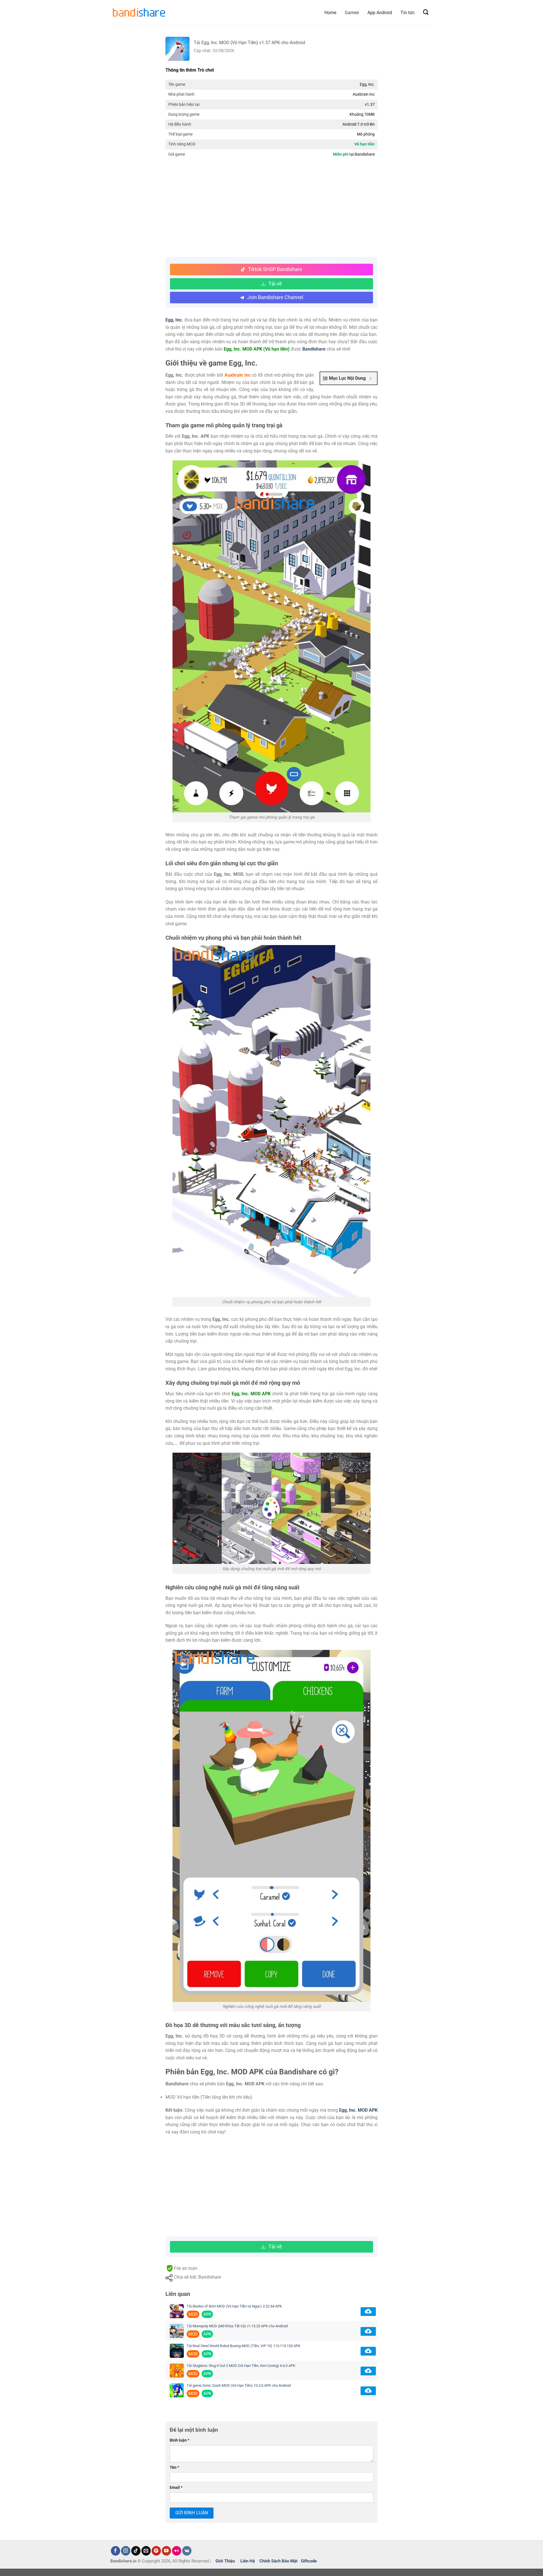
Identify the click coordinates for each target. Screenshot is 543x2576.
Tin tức (408, 13)
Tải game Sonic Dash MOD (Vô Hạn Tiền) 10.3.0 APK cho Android (239, 2385)
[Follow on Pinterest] (156, 2551)
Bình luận (179, 2440)
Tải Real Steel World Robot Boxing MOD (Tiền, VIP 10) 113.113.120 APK (244, 2346)
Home (330, 13)
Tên (174, 2467)
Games (352, 13)
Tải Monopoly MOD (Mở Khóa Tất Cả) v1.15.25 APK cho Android (237, 2326)
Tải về (275, 284)
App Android (380, 13)
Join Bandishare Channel (275, 297)
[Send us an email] (146, 2551)
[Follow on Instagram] (126, 2551)
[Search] (426, 12)
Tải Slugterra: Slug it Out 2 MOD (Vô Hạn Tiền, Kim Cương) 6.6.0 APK (241, 2366)
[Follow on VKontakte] (187, 2551)
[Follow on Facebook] (116, 2551)
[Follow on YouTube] (166, 2551)
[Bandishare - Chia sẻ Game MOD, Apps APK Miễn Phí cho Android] (139, 13)
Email (176, 2488)
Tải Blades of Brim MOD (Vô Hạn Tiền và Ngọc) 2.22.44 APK (234, 2306)
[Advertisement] (271, 209)
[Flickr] (177, 2551)
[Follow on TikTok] (136, 2551)
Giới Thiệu (225, 2561)
